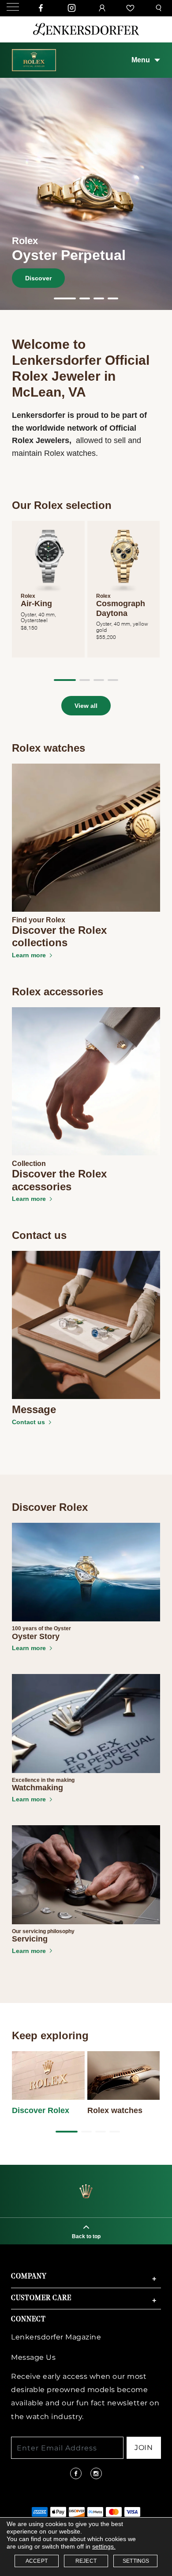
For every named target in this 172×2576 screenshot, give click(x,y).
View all (86, 706)
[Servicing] (86, 1874)
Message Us (33, 2357)
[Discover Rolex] (48, 2075)
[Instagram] (72, 8)
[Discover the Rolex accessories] (86, 1081)
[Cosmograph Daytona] (124, 557)
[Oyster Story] (86, 1571)
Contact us (28, 1422)
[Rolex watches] (124, 2075)
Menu (141, 60)
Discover (38, 278)
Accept (37, 2561)
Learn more (29, 955)
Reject (86, 2561)
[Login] (103, 8)
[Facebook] (41, 8)
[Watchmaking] (86, 1723)
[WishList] (131, 8)
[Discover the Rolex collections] (86, 837)
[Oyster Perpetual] (86, 193)
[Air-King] (48, 557)
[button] (65, 298)
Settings (136, 2561)
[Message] (86, 1324)
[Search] (160, 8)
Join (144, 2448)
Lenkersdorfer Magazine (56, 2337)
